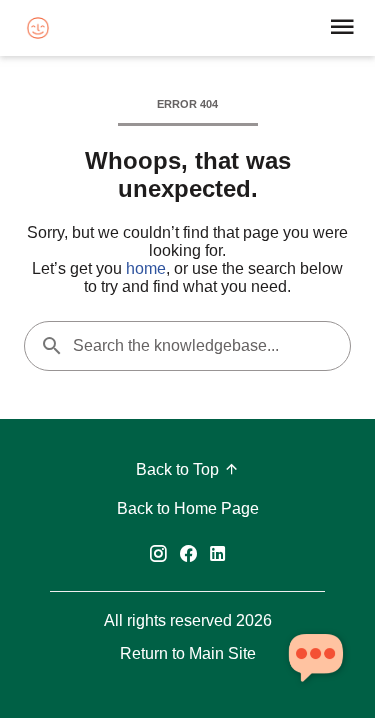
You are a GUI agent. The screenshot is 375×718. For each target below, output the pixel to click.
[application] (315, 658)
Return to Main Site (188, 653)
